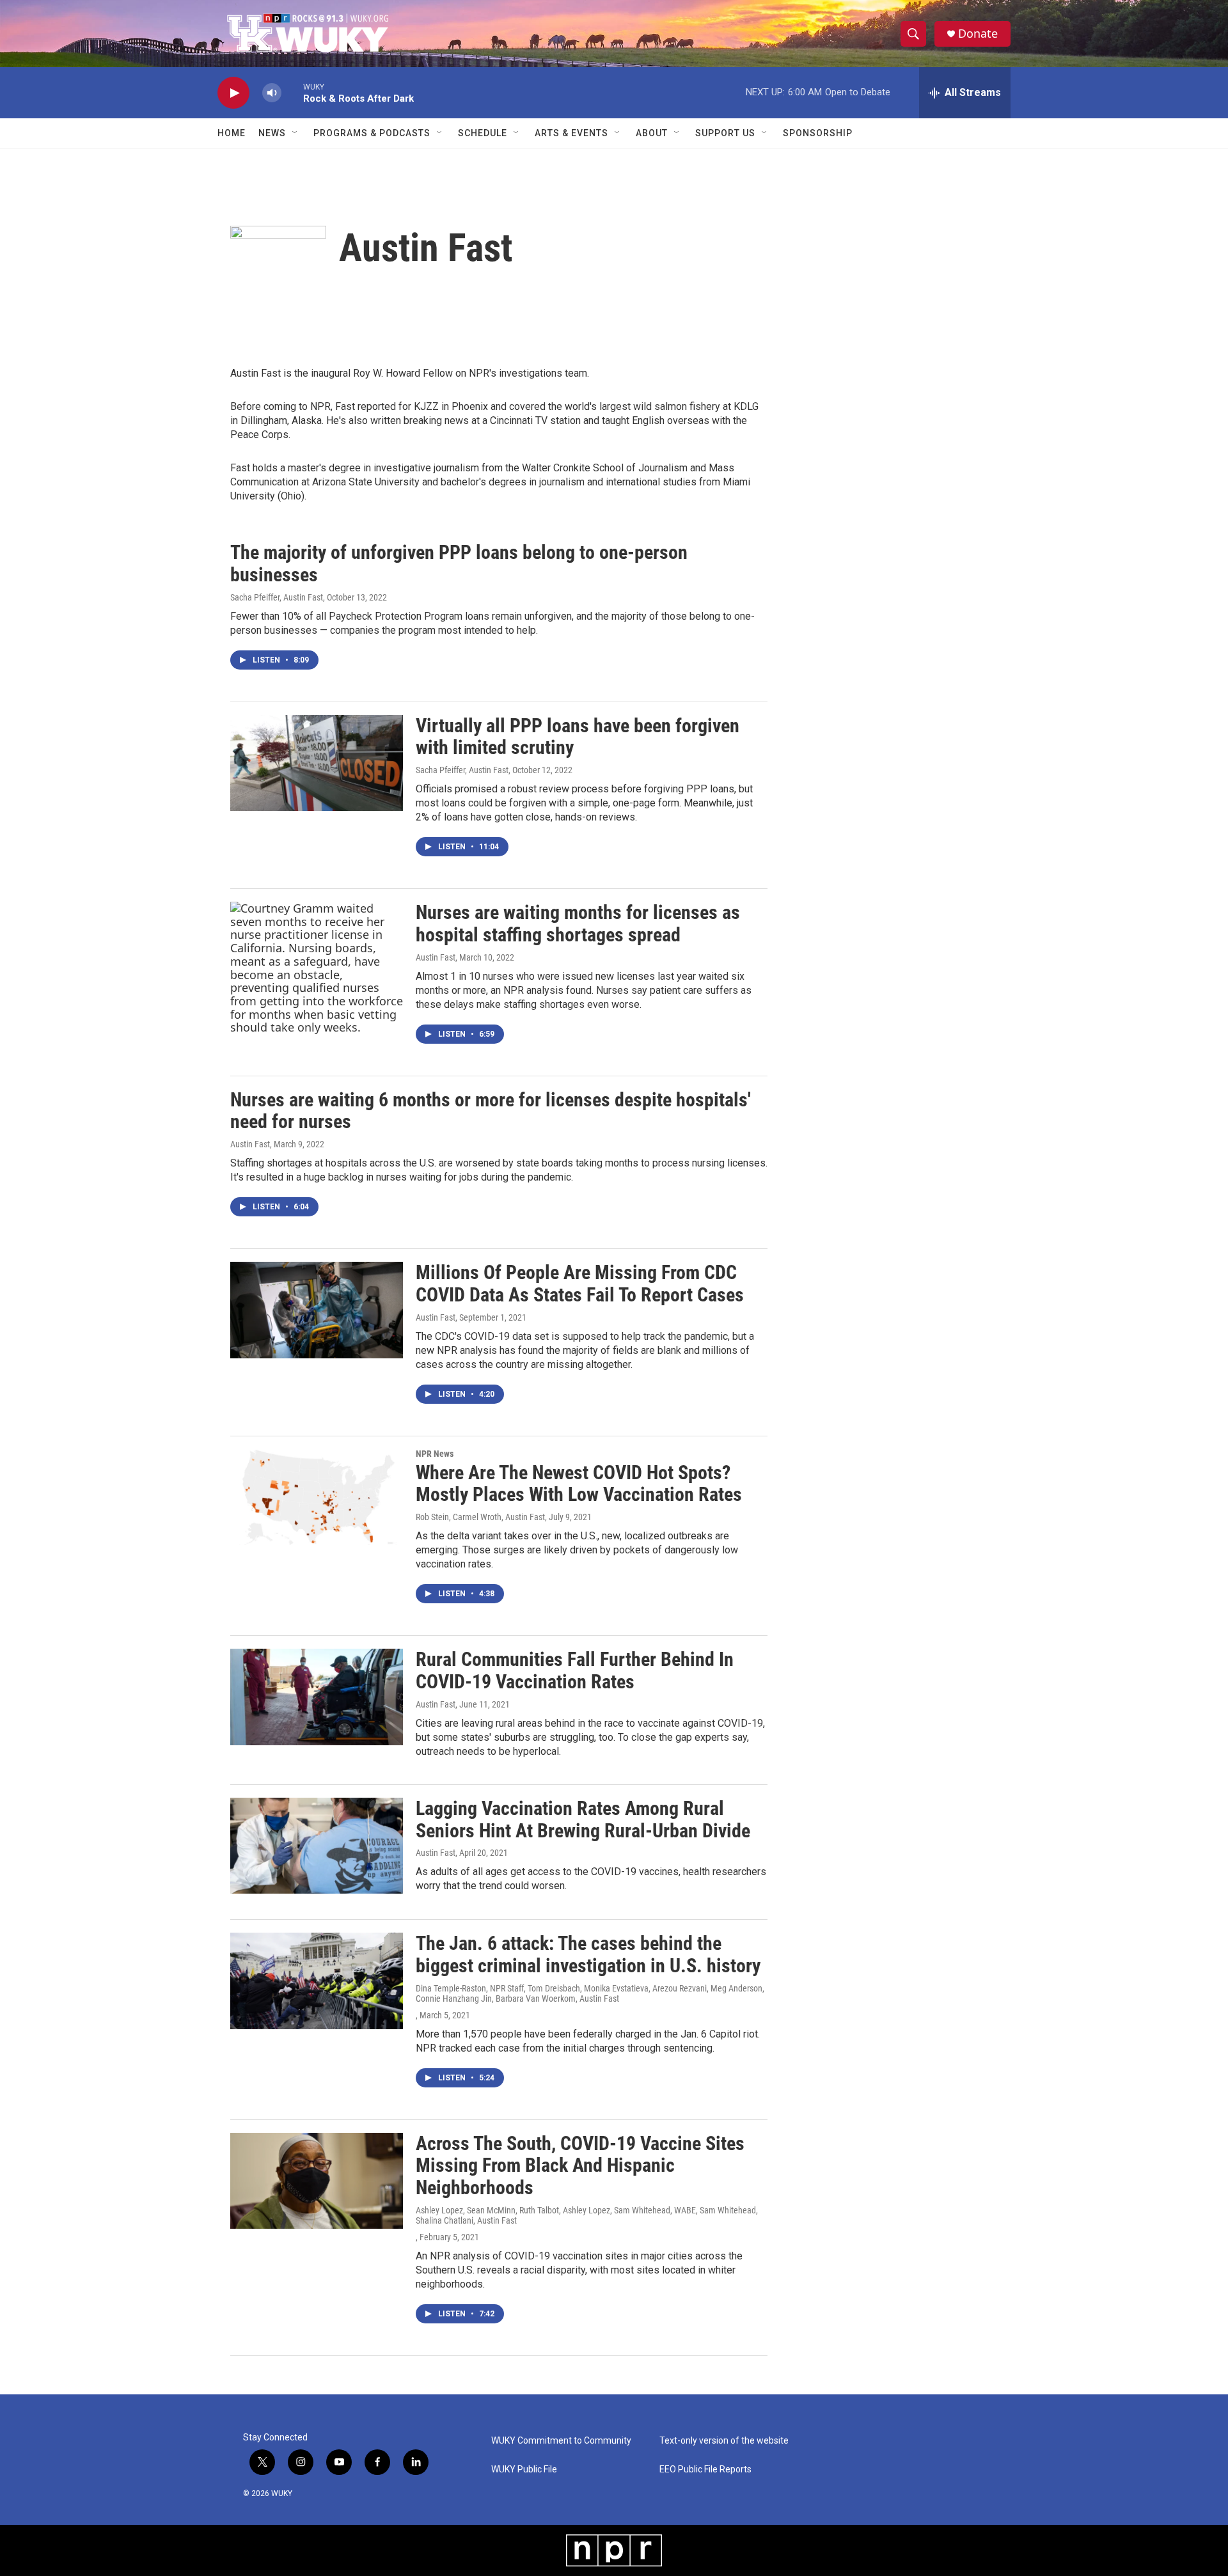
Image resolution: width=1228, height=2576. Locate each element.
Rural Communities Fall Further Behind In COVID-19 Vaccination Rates (575, 1670)
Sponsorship (818, 133)
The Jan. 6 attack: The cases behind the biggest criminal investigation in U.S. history (588, 1954)
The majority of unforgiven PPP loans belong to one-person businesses (459, 563)
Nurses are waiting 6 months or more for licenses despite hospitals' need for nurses (491, 1111)
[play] (233, 93)
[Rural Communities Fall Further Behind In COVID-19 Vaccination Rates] (317, 1697)
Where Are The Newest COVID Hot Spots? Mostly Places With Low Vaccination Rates (579, 1484)
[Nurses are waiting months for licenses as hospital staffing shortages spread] (317, 968)
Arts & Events (571, 133)
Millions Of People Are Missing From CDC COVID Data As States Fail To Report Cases (580, 1284)
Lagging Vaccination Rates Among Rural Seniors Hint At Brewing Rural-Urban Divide (583, 1819)
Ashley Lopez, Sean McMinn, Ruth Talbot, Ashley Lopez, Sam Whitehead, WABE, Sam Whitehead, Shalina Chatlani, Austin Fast (587, 2215)
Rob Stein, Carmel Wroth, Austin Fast (480, 1517)
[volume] (272, 93)
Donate (978, 34)
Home (232, 133)
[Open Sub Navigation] (295, 133)
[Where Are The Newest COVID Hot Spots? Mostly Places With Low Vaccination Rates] (317, 1497)
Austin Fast (436, 957)
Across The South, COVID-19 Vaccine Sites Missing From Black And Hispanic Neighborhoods (580, 2166)
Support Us (725, 133)
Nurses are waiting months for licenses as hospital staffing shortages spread (578, 923)
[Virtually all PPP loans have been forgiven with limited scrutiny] (317, 763)
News (272, 133)
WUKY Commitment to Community (561, 2441)
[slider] (292, 92)
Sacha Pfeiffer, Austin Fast (277, 597)
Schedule (483, 133)
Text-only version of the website (724, 2441)
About (652, 133)
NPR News (435, 1454)
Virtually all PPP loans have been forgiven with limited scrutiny (578, 737)
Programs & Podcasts (372, 133)
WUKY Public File (524, 2470)
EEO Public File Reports (705, 2470)
